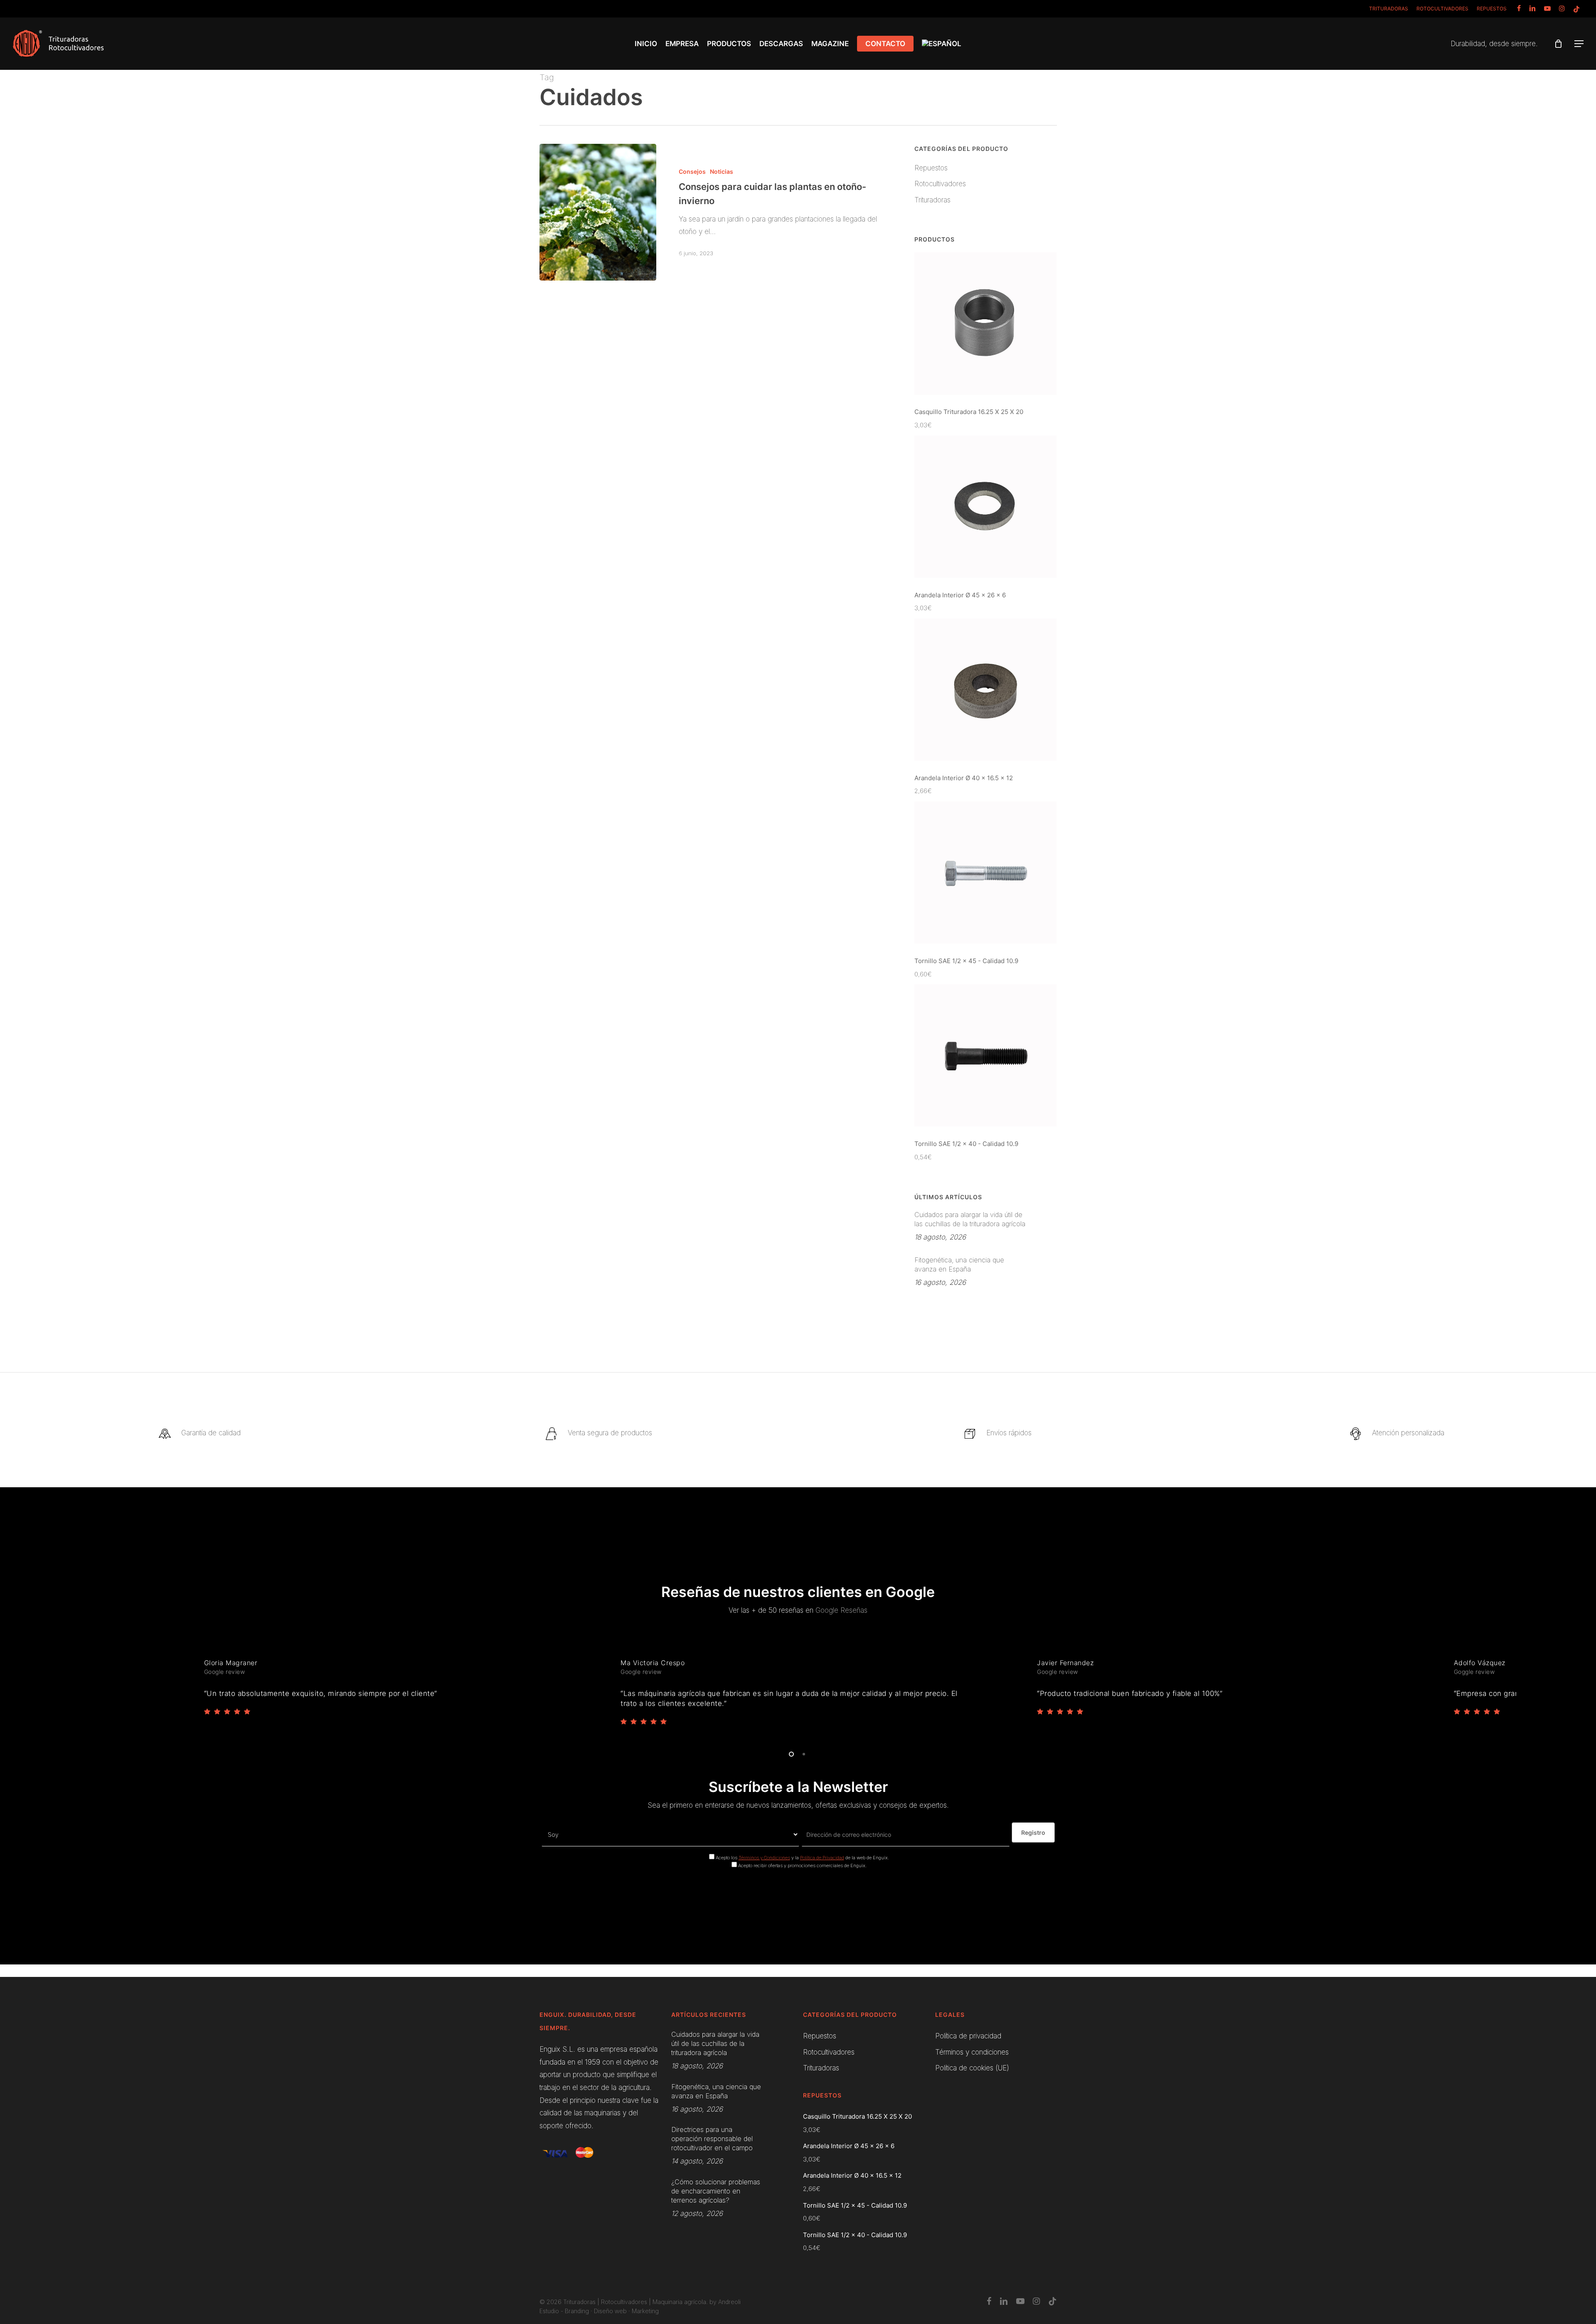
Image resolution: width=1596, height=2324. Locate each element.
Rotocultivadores (940, 184)
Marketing (645, 2311)
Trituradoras (932, 200)
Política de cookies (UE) (972, 2068)
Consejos (692, 171)
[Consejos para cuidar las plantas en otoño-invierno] (598, 212)
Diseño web (610, 2311)
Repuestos (931, 168)
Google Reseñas (841, 1610)
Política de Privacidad (822, 1858)
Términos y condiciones (972, 2052)
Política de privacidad (968, 2036)
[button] (1579, 44)
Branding (577, 2311)
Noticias (722, 171)
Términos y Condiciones (764, 1858)
